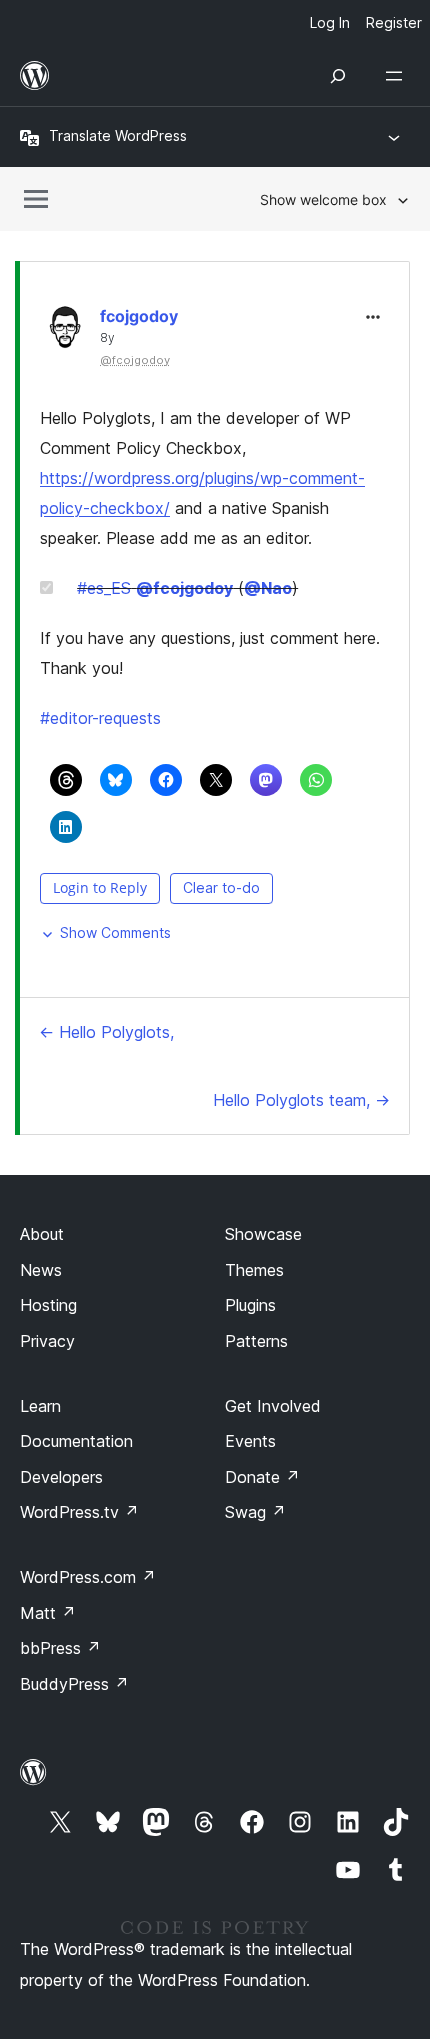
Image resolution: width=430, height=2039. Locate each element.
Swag (255, 1512)
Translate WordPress (118, 135)
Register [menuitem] (394, 22)
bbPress (60, 1648)
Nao (268, 588)
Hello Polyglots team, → (301, 1100)
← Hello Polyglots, (106, 1032)
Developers (61, 1477)
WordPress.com (88, 1577)
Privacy (47, 1341)
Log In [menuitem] (330, 22)
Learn (40, 1406)
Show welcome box (323, 199)
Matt (48, 1613)
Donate (262, 1477)
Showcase (263, 1234)
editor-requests (100, 718)
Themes (254, 1270)
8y (107, 338)
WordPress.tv (79, 1512)
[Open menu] (398, 76)
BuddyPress (74, 1684)
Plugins (250, 1305)
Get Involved (273, 1406)
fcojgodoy (139, 316)
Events (250, 1441)
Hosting (48, 1305)
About (42, 1234)
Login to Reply (100, 887)
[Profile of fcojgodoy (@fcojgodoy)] (65, 331)
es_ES (104, 588)
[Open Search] (338, 76)
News (41, 1270)
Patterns (256, 1341)
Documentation (76, 1441)
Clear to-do (221, 887)
